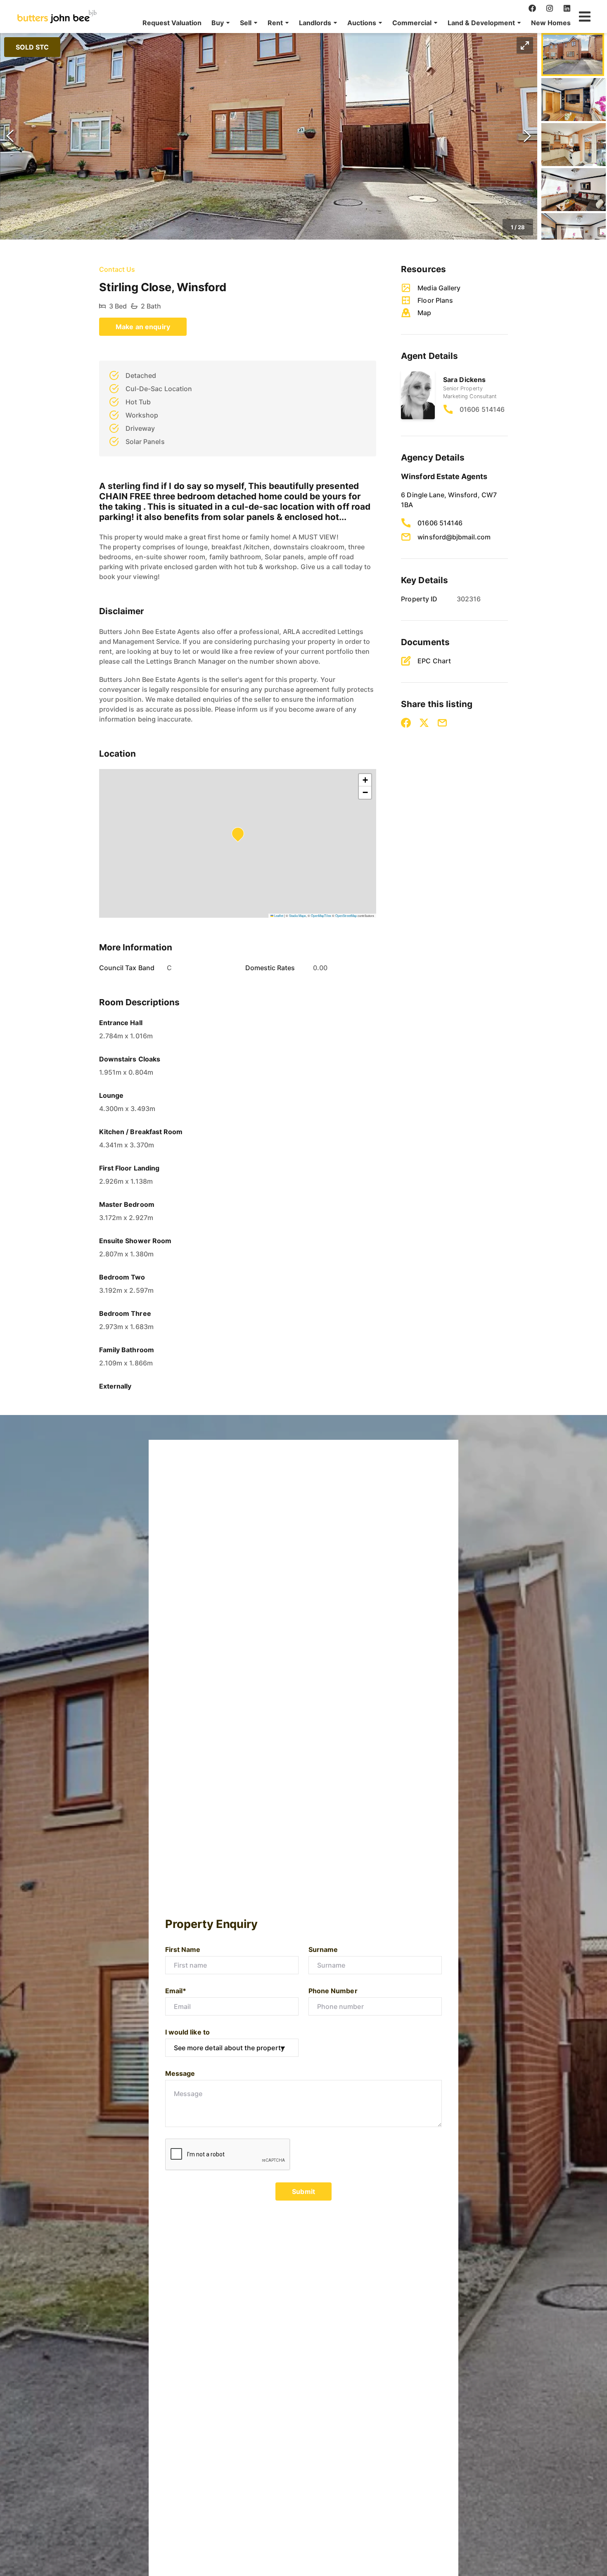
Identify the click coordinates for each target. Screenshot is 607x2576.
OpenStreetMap (346, 915)
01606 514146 (482, 409)
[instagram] (550, 8)
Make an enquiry (143, 327)
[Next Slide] (527, 136)
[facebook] (532, 8)
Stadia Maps (298, 915)
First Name (183, 1949)
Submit (303, 2191)
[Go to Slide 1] (573, 55)
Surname (323, 1949)
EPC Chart (434, 661)
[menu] (354, 23)
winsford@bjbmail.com (454, 537)
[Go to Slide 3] (574, 145)
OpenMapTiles (321, 915)
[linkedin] (567, 8)
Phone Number (333, 1991)
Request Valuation (172, 23)
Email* (176, 1991)
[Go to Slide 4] (574, 190)
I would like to (187, 2032)
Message (180, 2073)
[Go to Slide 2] (574, 100)
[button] (221, 23)
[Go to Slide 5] (574, 235)
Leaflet (278, 915)
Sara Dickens (464, 380)
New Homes (551, 23)
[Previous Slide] (10, 136)
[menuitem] (172, 23)
